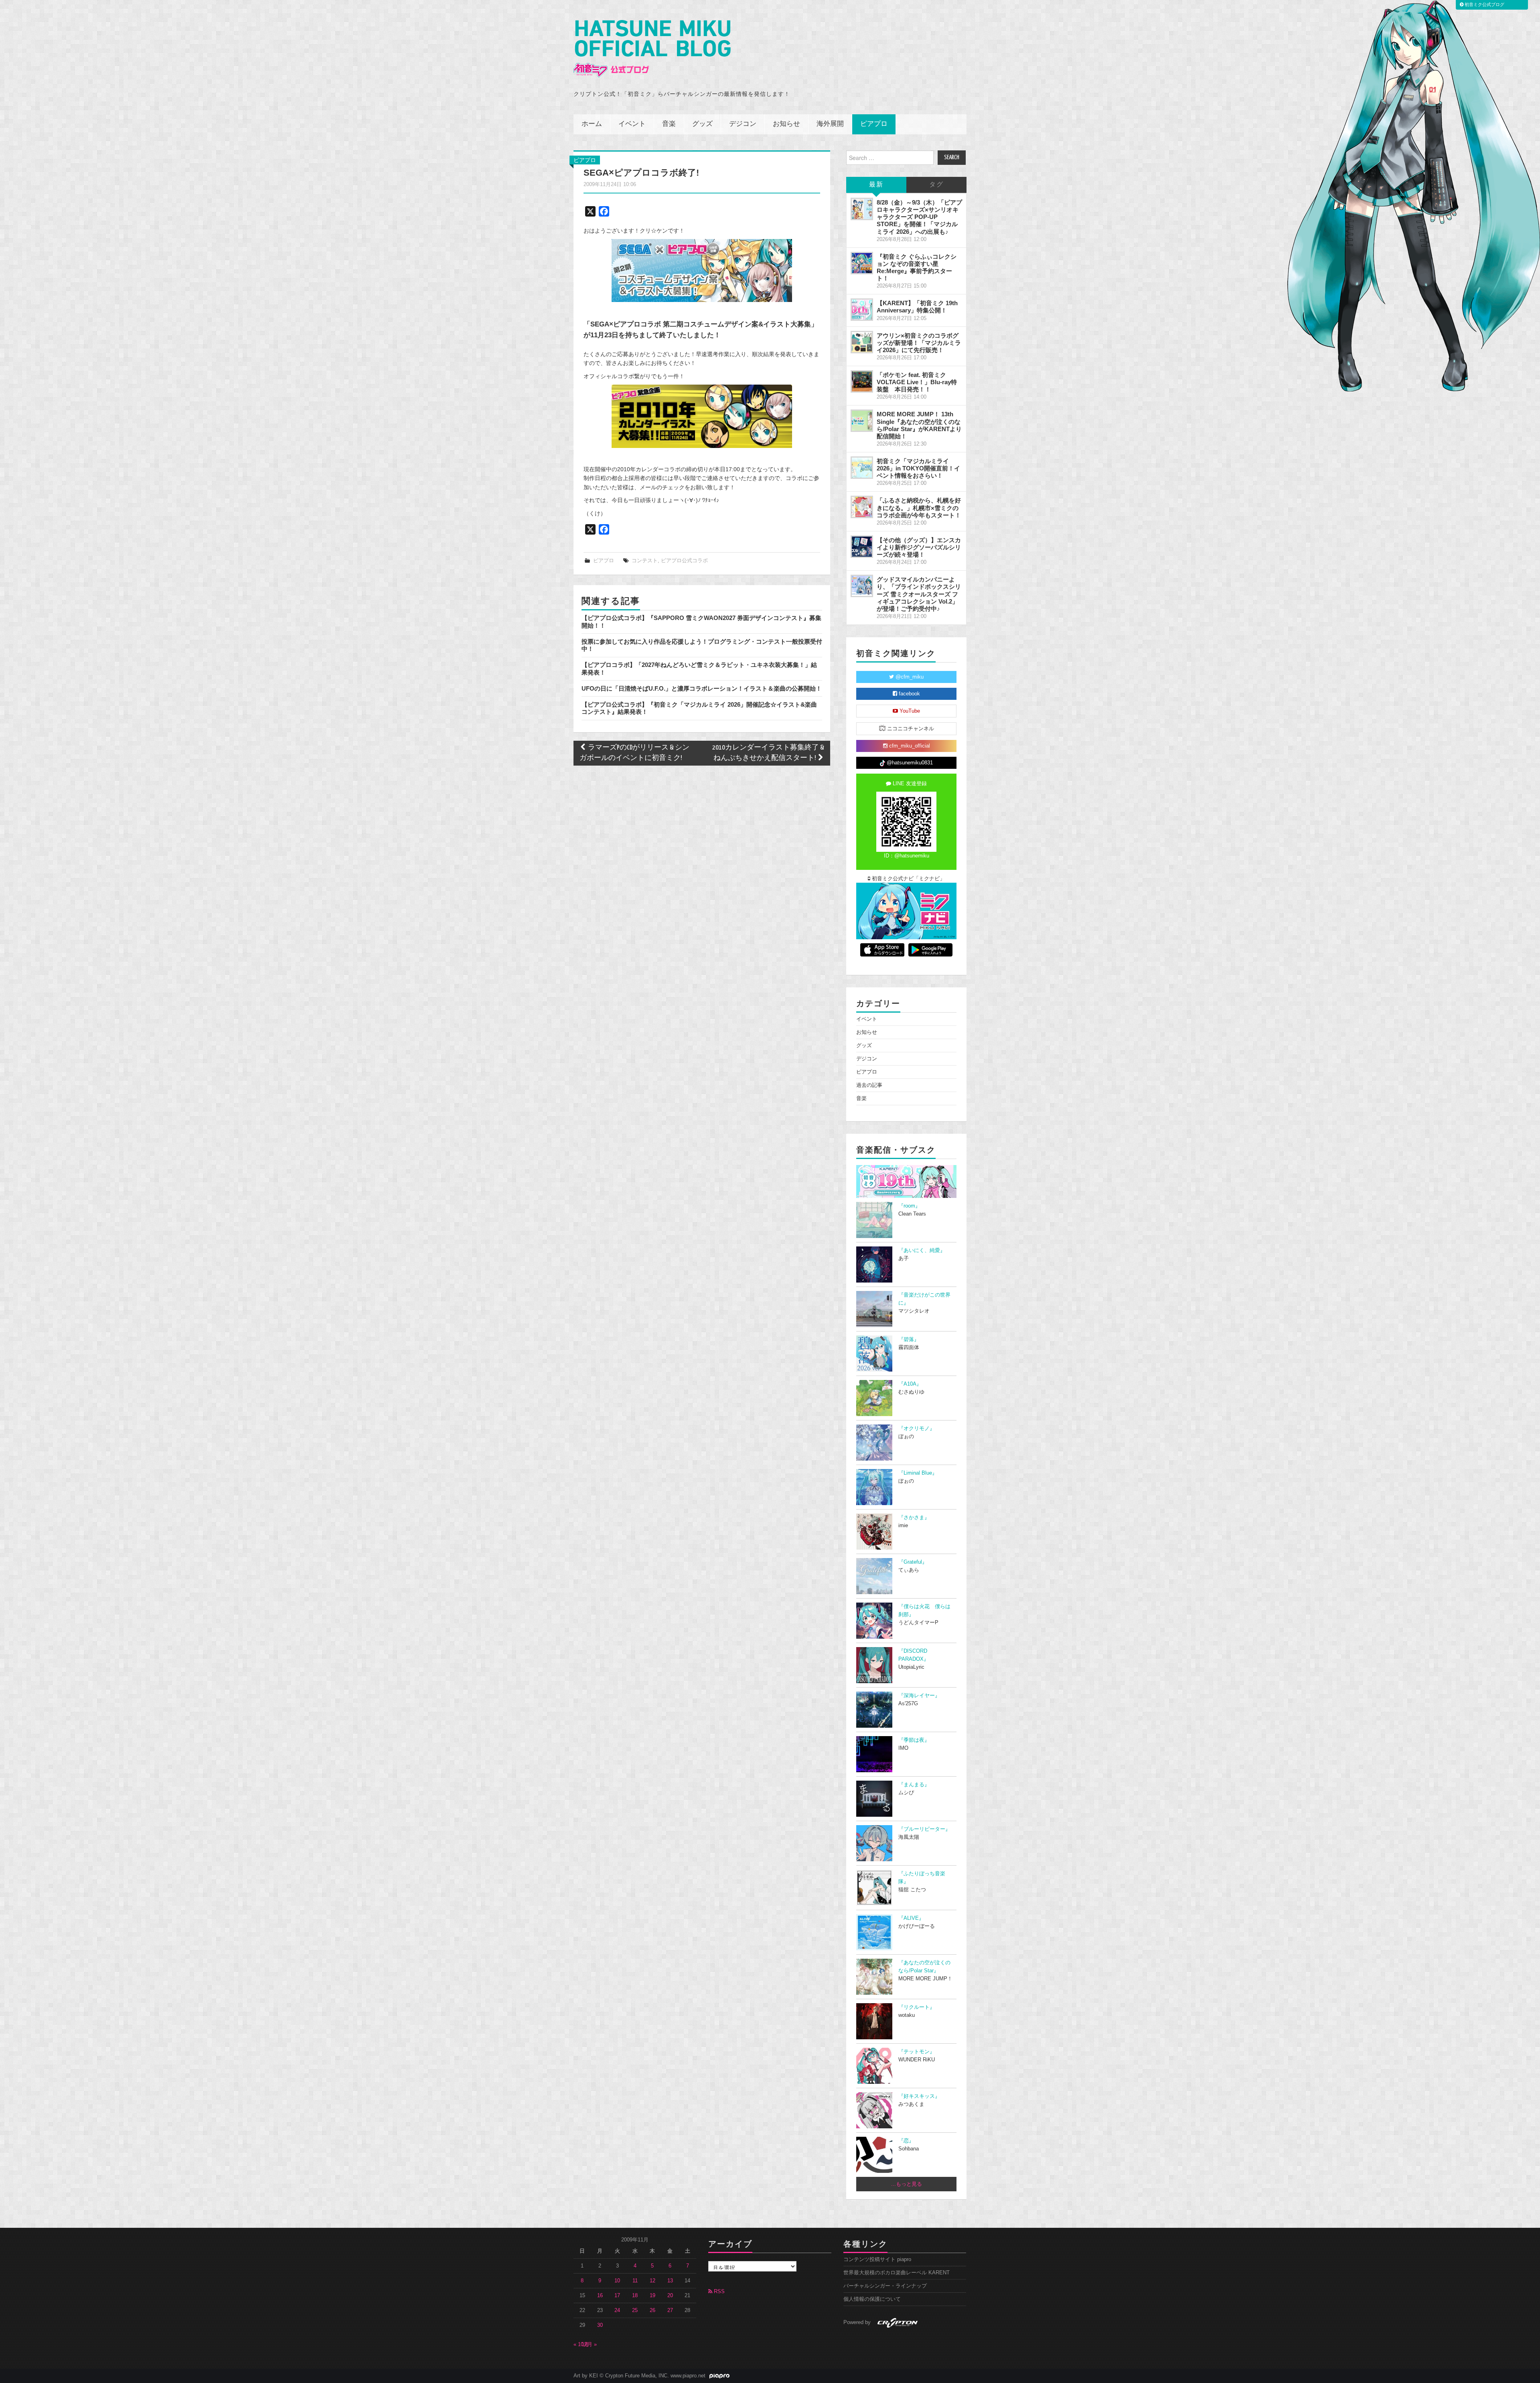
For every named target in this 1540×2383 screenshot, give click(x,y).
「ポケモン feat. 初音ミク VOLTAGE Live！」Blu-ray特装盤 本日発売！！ (917, 382)
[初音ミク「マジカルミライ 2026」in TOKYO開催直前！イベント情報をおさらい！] (862, 468)
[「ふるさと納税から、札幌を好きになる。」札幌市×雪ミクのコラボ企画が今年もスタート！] (862, 507)
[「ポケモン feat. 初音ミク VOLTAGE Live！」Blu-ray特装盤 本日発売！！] (862, 381)
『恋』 (906, 2141)
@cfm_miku (909, 677)
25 (635, 2310)
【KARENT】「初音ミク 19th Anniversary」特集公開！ (917, 307)
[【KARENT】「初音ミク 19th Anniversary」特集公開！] (862, 310)
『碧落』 (909, 1339)
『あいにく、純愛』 (922, 1250)
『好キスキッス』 (919, 2096)
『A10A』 (910, 1384)
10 (617, 2281)
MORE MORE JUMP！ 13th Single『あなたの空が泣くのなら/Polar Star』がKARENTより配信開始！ (919, 425)
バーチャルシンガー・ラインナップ (885, 2286)
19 (652, 2296)
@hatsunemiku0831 (909, 763)
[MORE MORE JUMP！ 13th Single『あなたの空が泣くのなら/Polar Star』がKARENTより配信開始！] (862, 421)
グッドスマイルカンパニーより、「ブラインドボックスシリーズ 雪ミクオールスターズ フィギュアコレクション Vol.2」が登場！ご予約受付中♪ (919, 594)
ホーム (592, 124)
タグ (936, 185)
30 (600, 2325)
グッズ (702, 124)
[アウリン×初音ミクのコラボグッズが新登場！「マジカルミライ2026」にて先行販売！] (862, 342)
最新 (876, 185)
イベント (632, 124)
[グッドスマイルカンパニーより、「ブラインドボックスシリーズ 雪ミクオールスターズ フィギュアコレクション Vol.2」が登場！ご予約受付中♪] (862, 586)
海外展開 (830, 124)
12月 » (589, 2344)
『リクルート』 (917, 2007)
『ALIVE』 (911, 1918)
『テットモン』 (917, 2052)
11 (635, 2281)
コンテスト (645, 561)
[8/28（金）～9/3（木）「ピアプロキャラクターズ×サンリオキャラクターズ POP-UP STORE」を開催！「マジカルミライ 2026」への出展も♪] (862, 209)
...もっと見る (907, 2184)
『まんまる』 (914, 1785)
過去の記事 (869, 1085)
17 (617, 2296)
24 (617, 2310)
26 (652, 2310)
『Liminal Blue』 (918, 1473)
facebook (909, 694)
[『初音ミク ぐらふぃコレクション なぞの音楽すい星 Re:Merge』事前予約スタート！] (862, 263)
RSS (718, 2292)
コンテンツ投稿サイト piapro (877, 2259)
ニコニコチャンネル (910, 729)
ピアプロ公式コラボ (684, 561)
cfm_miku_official (909, 746)
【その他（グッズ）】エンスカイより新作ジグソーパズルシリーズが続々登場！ (919, 547)
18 (635, 2296)
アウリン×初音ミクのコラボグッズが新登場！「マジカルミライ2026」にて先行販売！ (919, 343)
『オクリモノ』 (917, 1429)
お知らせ (786, 124)
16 (600, 2296)
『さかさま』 (914, 1518)
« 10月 (581, 2344)
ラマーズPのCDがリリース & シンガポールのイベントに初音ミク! (634, 753)
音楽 (669, 124)
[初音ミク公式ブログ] (652, 49)
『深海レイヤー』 (919, 1696)
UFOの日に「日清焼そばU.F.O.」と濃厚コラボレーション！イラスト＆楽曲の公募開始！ (702, 688)
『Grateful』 (913, 1562)
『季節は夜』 (914, 1740)
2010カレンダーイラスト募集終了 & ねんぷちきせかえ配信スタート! (768, 753)
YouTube (909, 711)
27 (670, 2310)
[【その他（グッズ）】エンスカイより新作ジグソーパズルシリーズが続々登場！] (862, 547)
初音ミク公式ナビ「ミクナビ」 (908, 879)
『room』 (909, 1206)
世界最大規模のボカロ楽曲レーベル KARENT (897, 2273)
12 (652, 2281)
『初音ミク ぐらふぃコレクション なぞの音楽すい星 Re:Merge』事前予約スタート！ (917, 267)
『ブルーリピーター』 (924, 1829)
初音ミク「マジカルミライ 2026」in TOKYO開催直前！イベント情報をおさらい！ (918, 468)
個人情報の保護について (872, 2299)
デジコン (743, 124)
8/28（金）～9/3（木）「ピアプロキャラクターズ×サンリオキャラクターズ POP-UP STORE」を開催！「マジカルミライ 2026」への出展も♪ (919, 217)
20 (670, 2296)
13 (670, 2281)
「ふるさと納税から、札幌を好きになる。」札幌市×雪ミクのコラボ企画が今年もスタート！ (919, 508)
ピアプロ (874, 124)
